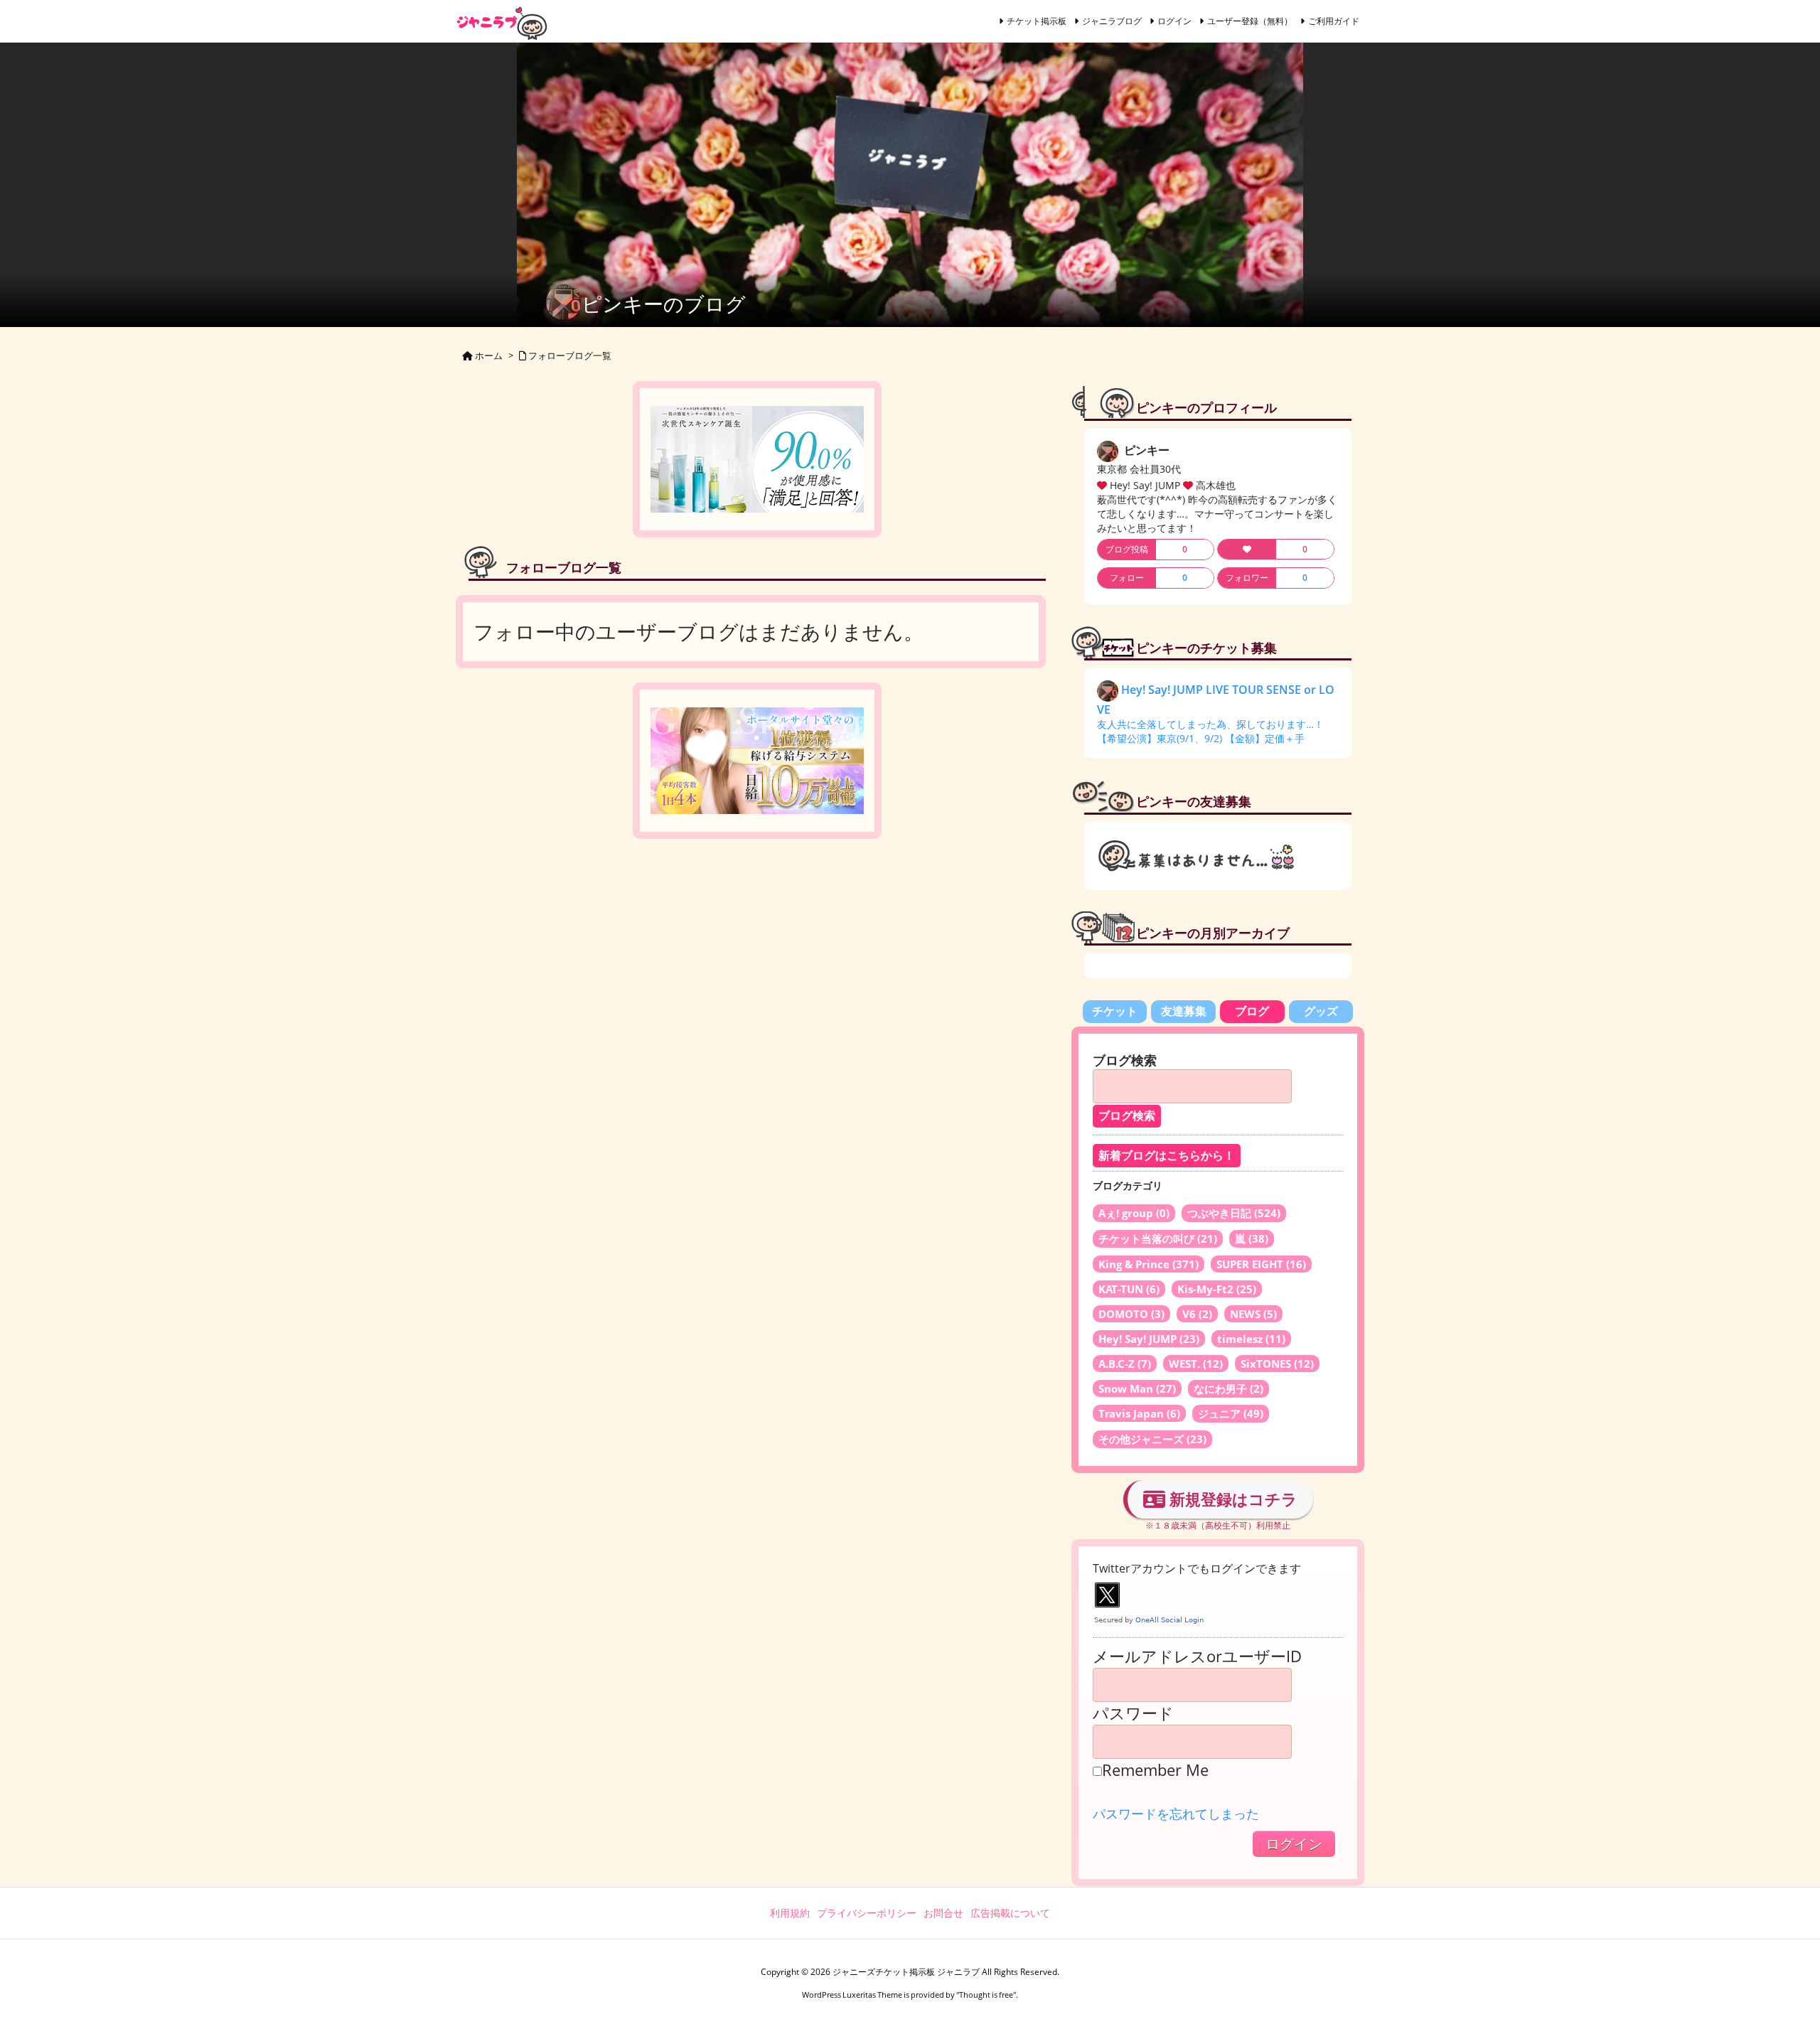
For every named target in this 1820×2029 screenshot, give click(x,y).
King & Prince (1149, 1264)
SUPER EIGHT (1261, 1264)
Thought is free (986, 1995)
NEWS (1253, 1314)
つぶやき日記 (1234, 1213)
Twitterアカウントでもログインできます (1197, 1568)
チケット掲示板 (1037, 21)
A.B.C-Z (1125, 1364)
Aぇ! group (1134, 1213)
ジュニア (1231, 1413)
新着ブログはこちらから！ (1167, 1156)
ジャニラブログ (1112, 21)
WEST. (1196, 1364)
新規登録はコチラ (1231, 1499)
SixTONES (1277, 1364)
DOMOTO (1131, 1314)
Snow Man (1137, 1388)
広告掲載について (1010, 1913)
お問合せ (943, 1913)
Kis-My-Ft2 (1217, 1289)
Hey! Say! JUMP (1149, 1339)
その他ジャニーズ (1152, 1439)
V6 (1197, 1314)
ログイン (1174, 21)
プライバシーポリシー (867, 1913)
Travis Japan (1139, 1413)
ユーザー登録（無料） (1250, 21)
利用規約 (790, 1913)
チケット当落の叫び (1158, 1238)
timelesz (1251, 1339)
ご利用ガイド (1334, 21)
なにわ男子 (1228, 1388)
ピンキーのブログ (664, 304)
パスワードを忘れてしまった (1176, 1814)
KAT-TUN (1129, 1289)
